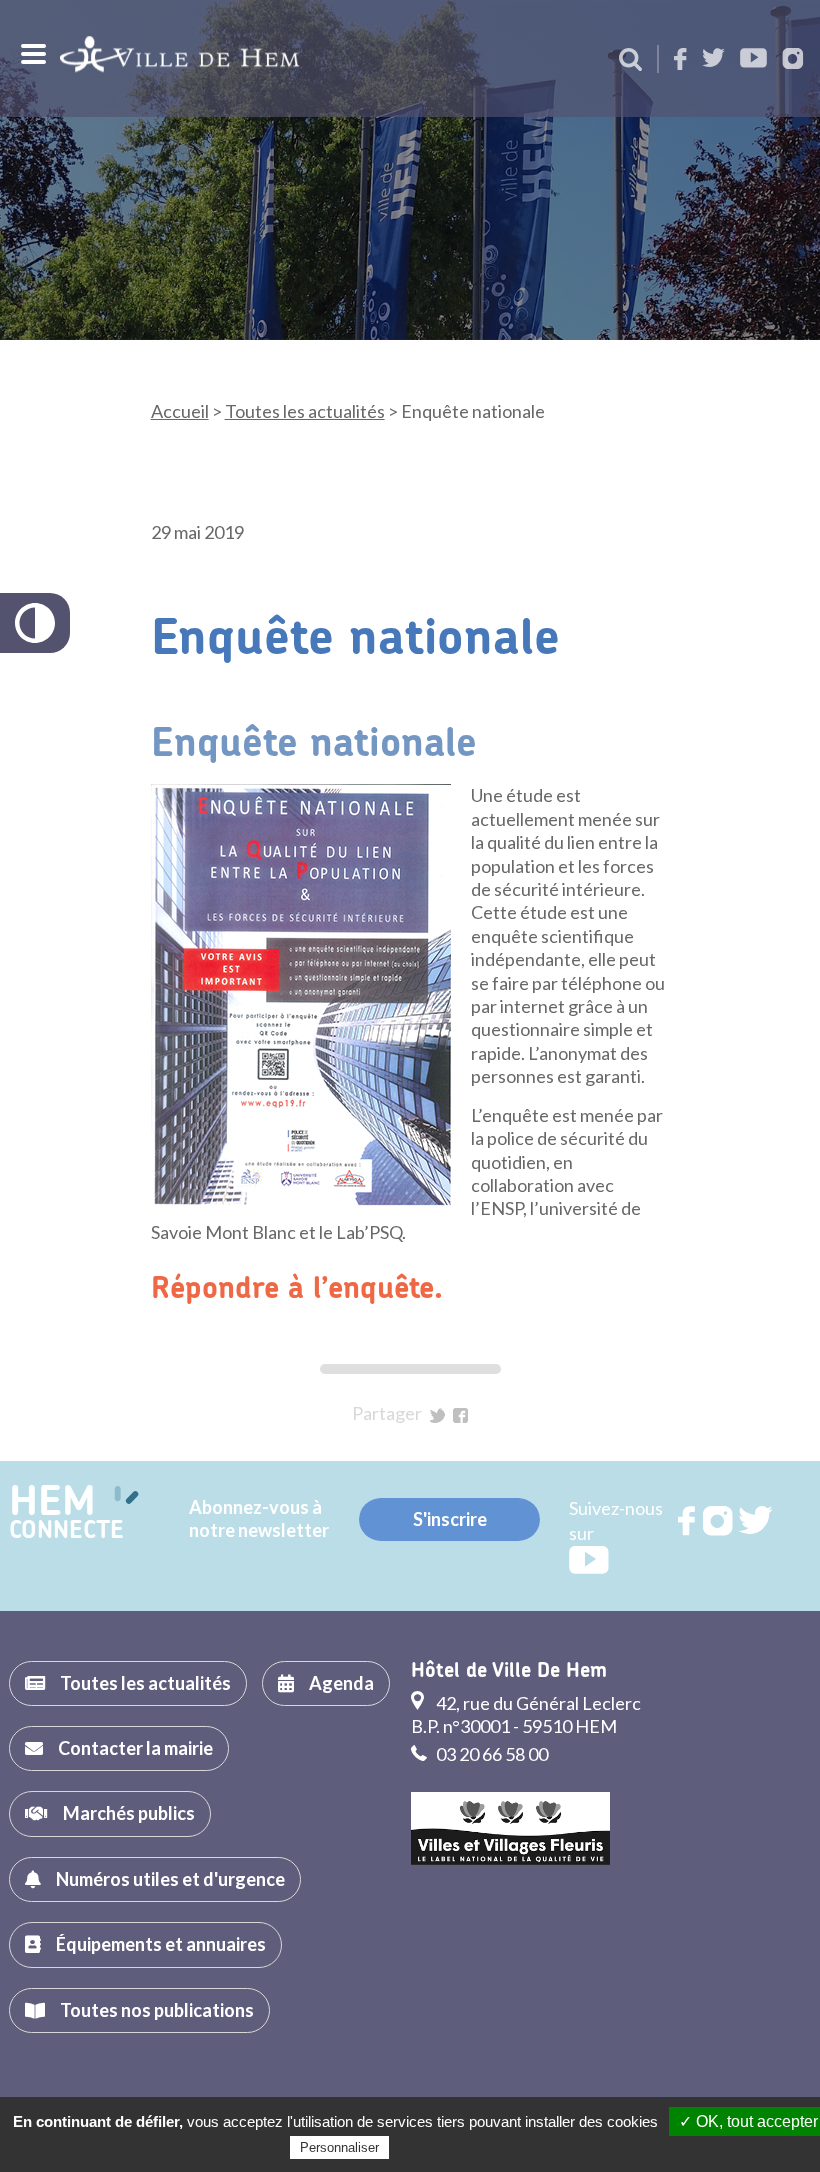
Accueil (180, 411)
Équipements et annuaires (161, 1944)
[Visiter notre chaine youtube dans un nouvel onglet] (753, 59)
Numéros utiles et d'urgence (170, 1879)
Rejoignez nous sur (688, 1521)
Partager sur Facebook (460, 1415)
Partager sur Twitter (437, 1415)
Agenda (341, 1683)
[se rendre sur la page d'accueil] (179, 58)
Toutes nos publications (157, 2010)
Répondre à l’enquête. (297, 1289)
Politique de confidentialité (475, 2147)
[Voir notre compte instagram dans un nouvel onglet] (793, 60)
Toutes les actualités (305, 411)
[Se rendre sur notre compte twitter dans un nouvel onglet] (713, 59)
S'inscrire (450, 1519)
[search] (630, 61)
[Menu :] (31, 54)
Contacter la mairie (135, 1748)
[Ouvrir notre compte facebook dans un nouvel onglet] (680, 60)
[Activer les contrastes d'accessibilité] (35, 623)
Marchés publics (129, 1813)
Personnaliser (339, 2147)
